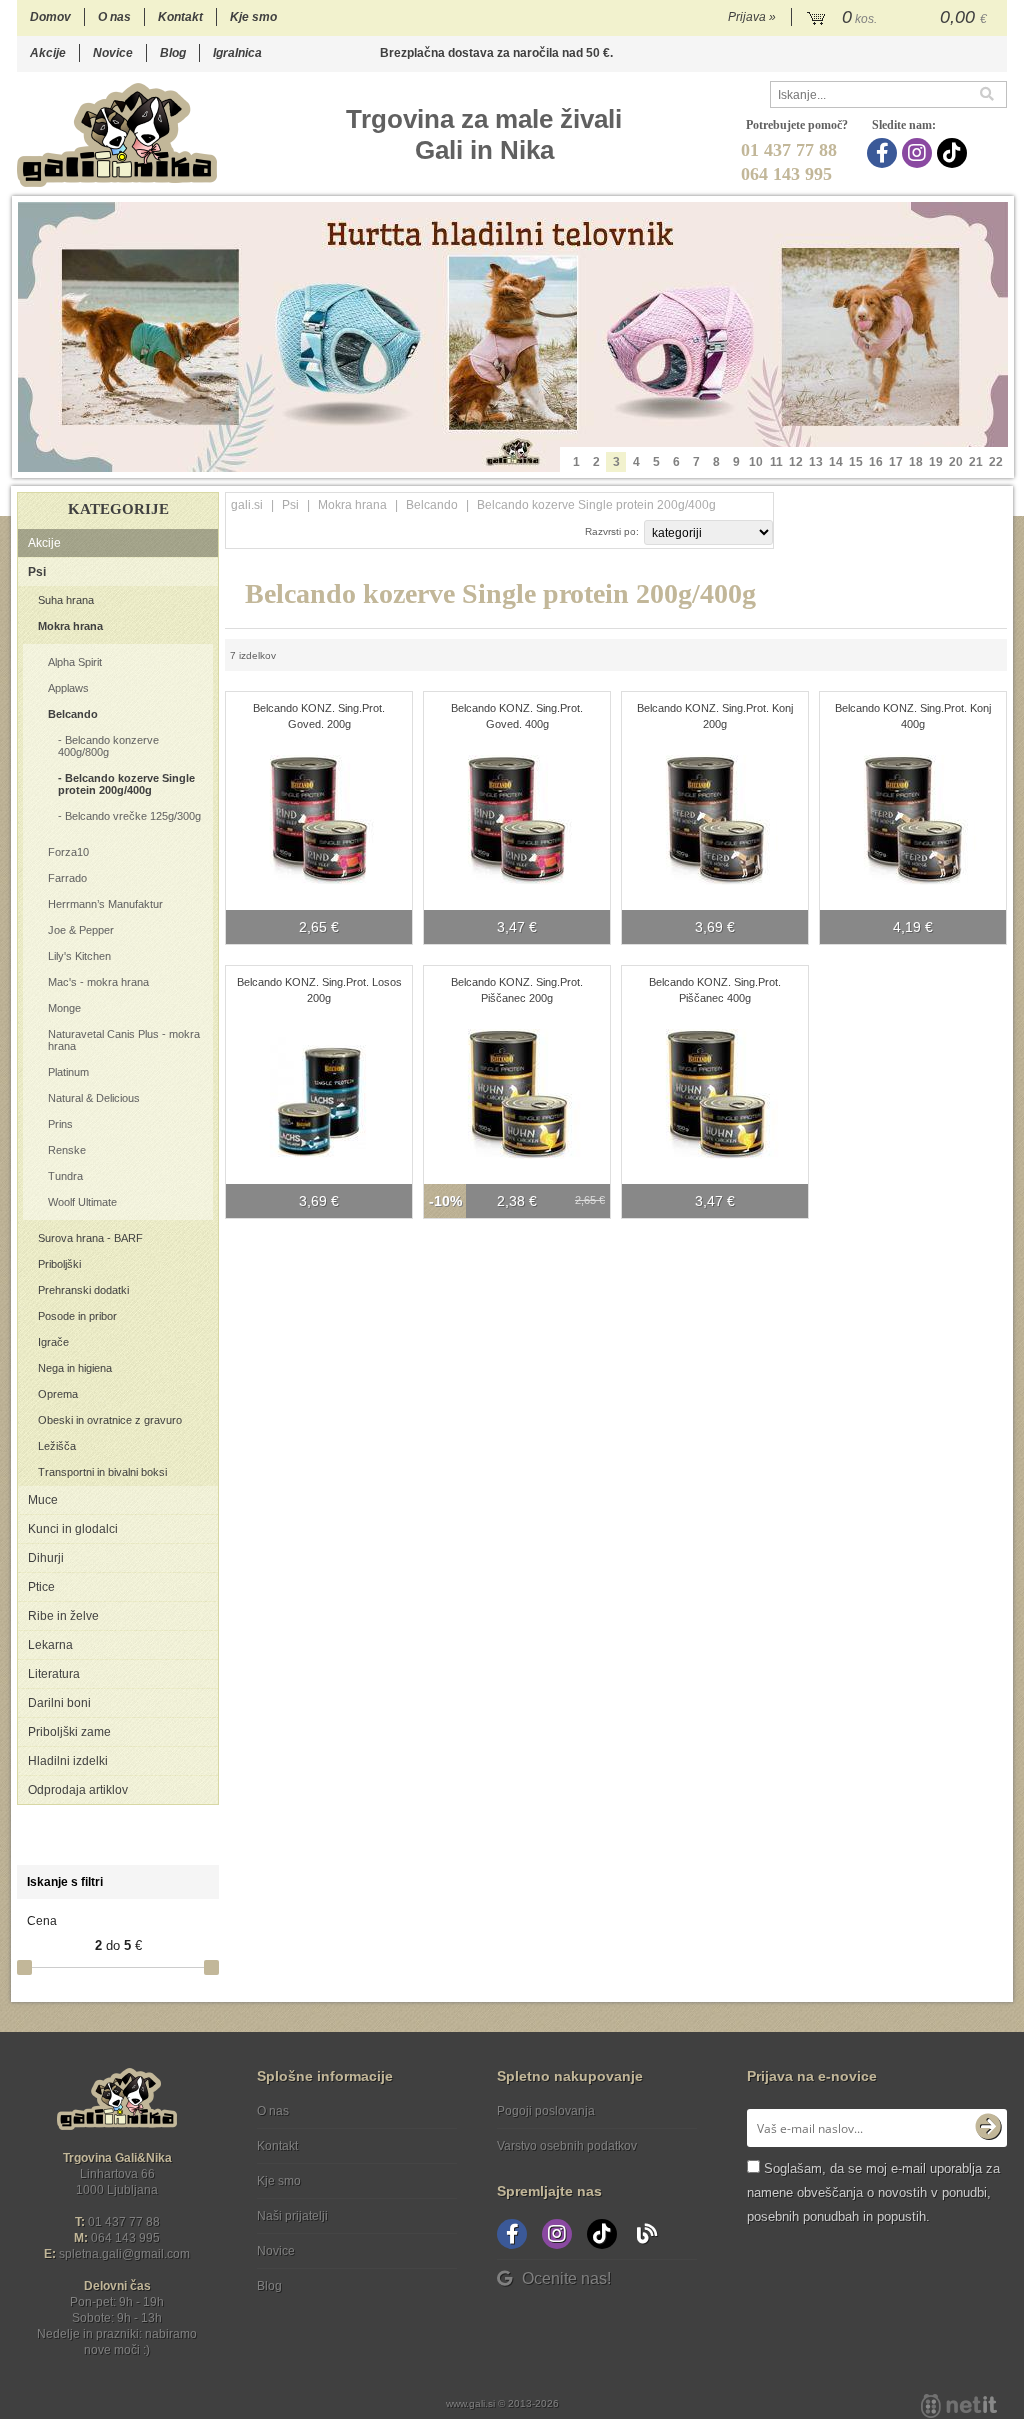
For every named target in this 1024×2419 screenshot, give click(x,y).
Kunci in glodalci (73, 1529)
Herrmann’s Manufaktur (105, 904)
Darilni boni (59, 1703)
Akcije (48, 53)
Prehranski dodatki (83, 1290)
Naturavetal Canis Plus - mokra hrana (124, 1040)
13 (816, 462)
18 (916, 462)
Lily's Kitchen (79, 956)
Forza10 (68, 852)
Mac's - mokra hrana (98, 982)
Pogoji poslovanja (546, 2111)
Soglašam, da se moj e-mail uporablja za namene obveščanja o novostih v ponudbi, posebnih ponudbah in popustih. (873, 2192)
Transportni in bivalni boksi (102, 1472)
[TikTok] (954, 153)
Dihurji (46, 1558)
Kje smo (253, 17)
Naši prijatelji (292, 2216)
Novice (113, 53)
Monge (64, 1008)
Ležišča (57, 1446)
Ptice (41, 1587)
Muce (43, 1500)
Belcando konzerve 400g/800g (108, 746)
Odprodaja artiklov (78, 1790)
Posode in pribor (77, 1316)
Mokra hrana (70, 626)
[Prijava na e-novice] (988, 2128)
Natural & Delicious (94, 1098)
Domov (50, 17)
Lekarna (50, 1645)
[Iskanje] (993, 94)
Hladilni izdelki (68, 1761)
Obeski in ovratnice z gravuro (110, 1420)
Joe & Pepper (81, 930)
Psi (37, 572)
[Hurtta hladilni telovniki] (513, 337)
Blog (173, 53)
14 (836, 462)
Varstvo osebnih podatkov (567, 2146)
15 (856, 462)
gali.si (247, 505)
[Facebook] (884, 153)
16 (876, 462)
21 (976, 462)
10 (756, 462)
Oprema (58, 1394)
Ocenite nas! (566, 2278)
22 (996, 462)
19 (936, 462)
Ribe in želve (63, 1616)
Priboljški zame (69, 1732)
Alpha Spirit (75, 662)
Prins (60, 1124)
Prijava (752, 17)
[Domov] (117, 134)
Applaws (68, 688)
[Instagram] (919, 153)
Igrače (53, 1342)
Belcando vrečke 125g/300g (133, 816)
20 (956, 462)
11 (776, 462)
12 (796, 462)
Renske (67, 1150)
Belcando (73, 714)
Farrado (67, 878)
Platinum (68, 1072)
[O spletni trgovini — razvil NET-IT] (959, 2406)
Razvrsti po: (612, 531)
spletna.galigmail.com (124, 2254)
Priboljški (59, 1264)
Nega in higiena (75, 1368)
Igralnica (237, 53)
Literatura (54, 1674)
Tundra (65, 1176)
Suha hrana (66, 600)
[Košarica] (899, 18)
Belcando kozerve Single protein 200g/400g (126, 784)
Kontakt (180, 17)
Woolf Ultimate (82, 1202)
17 (896, 462)
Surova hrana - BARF (90, 1238)
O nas (114, 17)
